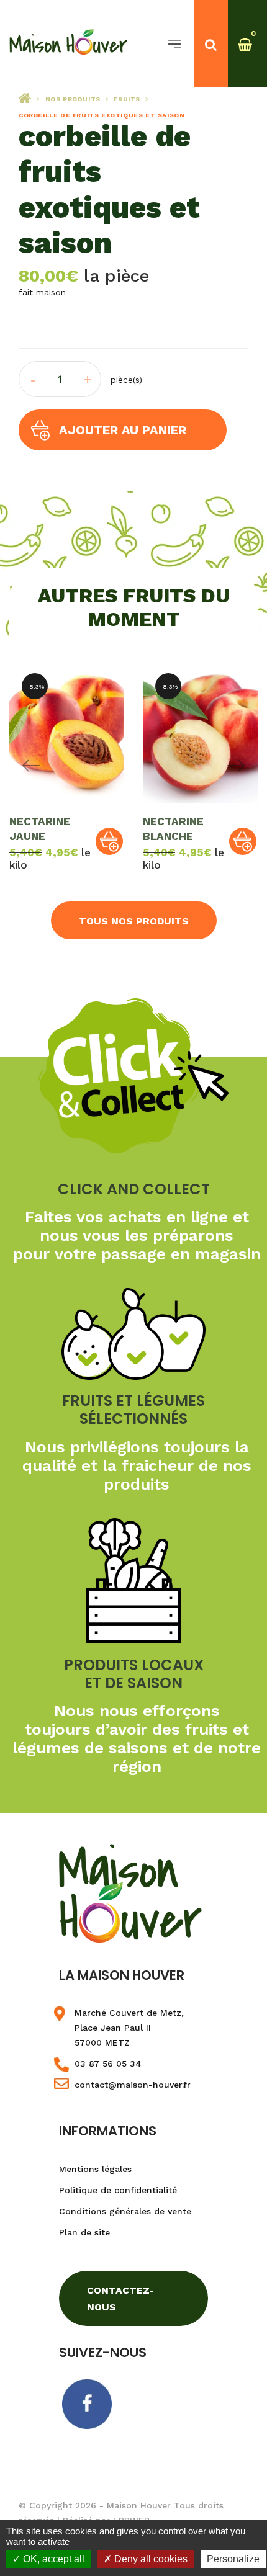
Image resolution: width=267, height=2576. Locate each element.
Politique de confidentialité (118, 2190)
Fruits (127, 99)
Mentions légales (95, 2169)
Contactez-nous (120, 2299)
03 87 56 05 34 (108, 2064)
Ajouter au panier (123, 430)
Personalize (233, 2559)
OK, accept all (52, 2559)
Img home (25, 98)
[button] (109, 841)
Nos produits (73, 99)
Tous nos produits (134, 921)
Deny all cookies (150, 2559)
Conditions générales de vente (125, 2211)
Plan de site (84, 2232)
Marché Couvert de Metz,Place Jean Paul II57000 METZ (129, 2028)
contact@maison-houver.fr (133, 2085)
